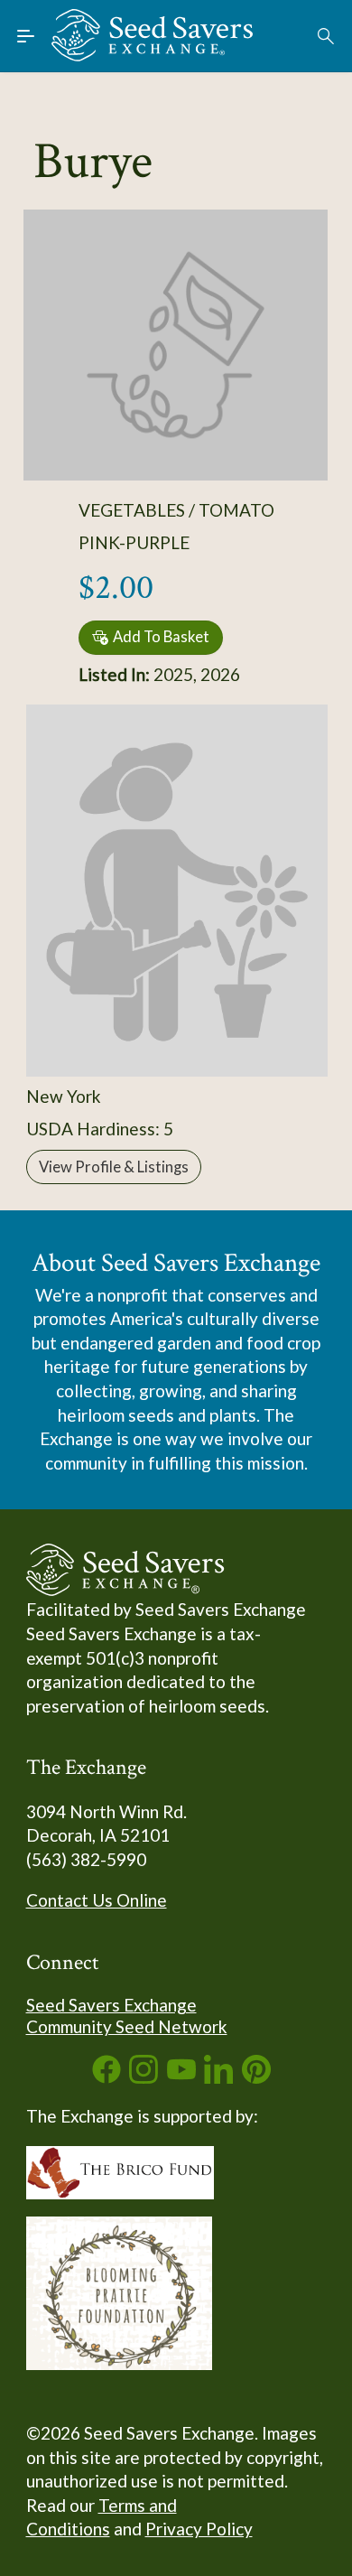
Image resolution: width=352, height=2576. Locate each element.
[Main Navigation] (26, 36)
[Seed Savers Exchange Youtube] (181, 2077)
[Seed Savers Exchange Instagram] (144, 2077)
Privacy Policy (199, 2529)
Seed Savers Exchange (111, 2005)
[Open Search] (327, 36)
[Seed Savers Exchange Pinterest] (256, 2077)
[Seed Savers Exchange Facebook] (107, 2077)
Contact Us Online (97, 1900)
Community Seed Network (127, 2026)
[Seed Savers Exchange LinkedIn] (218, 2077)
